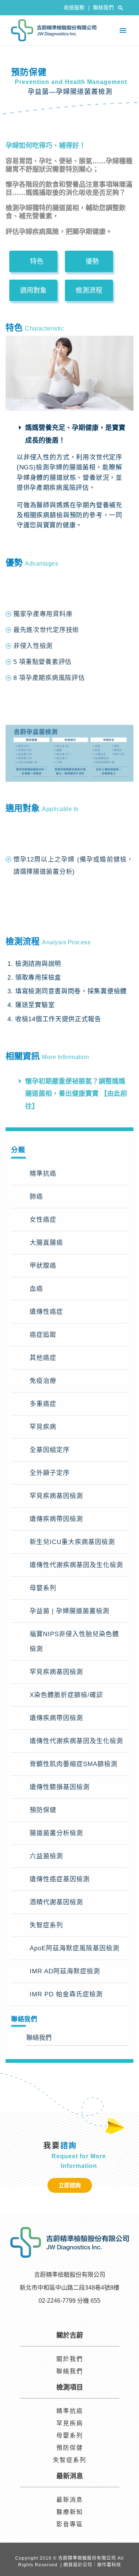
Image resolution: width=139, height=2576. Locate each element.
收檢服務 (77, 8)
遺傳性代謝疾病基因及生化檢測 (76, 1565)
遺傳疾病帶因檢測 (56, 1519)
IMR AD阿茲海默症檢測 (65, 1971)
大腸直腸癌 (46, 1243)
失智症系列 (46, 1925)
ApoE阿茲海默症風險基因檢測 (75, 1948)
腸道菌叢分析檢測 (56, 1833)
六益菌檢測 (46, 1856)
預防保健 (43, 1810)
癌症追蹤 (43, 1335)
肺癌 (36, 1197)
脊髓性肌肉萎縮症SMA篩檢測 (74, 1764)
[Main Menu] (123, 31)
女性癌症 (43, 1220)
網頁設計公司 (78, 2565)
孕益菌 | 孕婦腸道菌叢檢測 (69, 1611)
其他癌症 (43, 1358)
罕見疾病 (43, 1427)
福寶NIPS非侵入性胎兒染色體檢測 (74, 1642)
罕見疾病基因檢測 (56, 1496)
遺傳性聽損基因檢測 (60, 1787)
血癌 (36, 1289)
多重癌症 (43, 1404)
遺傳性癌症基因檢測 (60, 1879)
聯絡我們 (103, 8)
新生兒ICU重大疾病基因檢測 (72, 1542)
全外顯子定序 (50, 1473)
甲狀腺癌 (43, 1266)
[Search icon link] (121, 8)
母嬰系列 (43, 1588)
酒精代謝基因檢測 (56, 1902)
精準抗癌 (43, 1174)
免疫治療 (43, 1381)
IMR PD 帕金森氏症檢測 (66, 1994)
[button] (33, 261)
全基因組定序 (50, 1450)
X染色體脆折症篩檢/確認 (66, 1695)
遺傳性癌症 (46, 1312)
